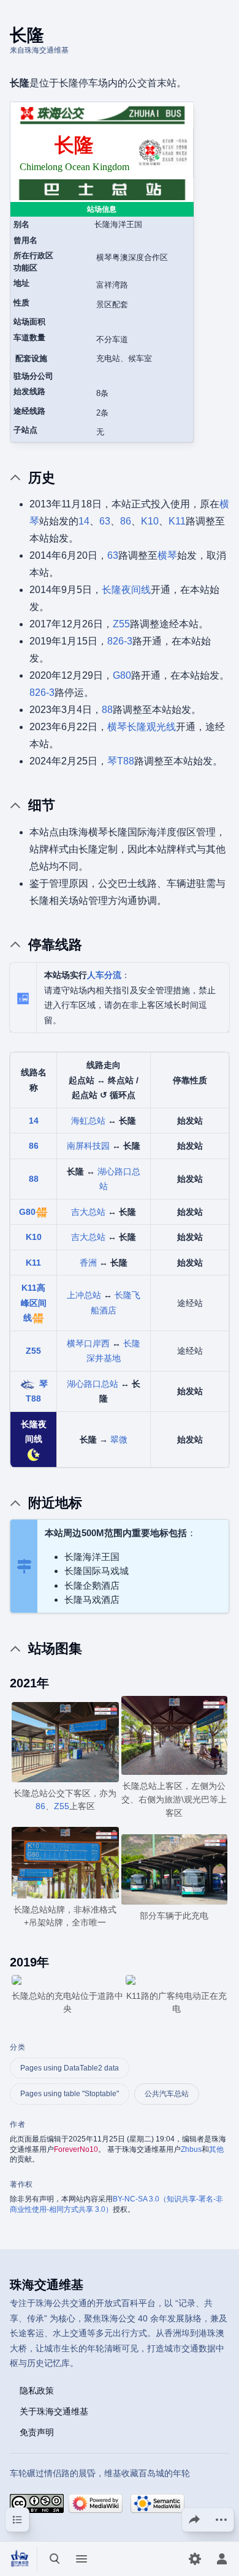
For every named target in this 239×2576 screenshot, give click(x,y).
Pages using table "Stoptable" (70, 2094)
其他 (216, 2149)
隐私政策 (37, 2390)
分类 (17, 2047)
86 (126, 521)
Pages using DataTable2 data (70, 2068)
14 (84, 521)
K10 (150, 521)
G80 (122, 675)
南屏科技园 (88, 1146)
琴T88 (121, 761)
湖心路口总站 (93, 1384)
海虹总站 (88, 1121)
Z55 (121, 624)
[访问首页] (20, 2559)
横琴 (167, 555)
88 (107, 710)
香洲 (88, 1263)
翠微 (119, 1439)
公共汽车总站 (167, 2094)
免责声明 (37, 2432)
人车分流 (104, 975)
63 (105, 521)
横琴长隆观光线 (142, 727)
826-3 (120, 641)
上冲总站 (84, 1295)
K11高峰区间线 (34, 1303)
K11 (177, 521)
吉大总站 (88, 1212)
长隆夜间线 (126, 590)
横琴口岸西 (88, 1343)
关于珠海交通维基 (54, 2411)
